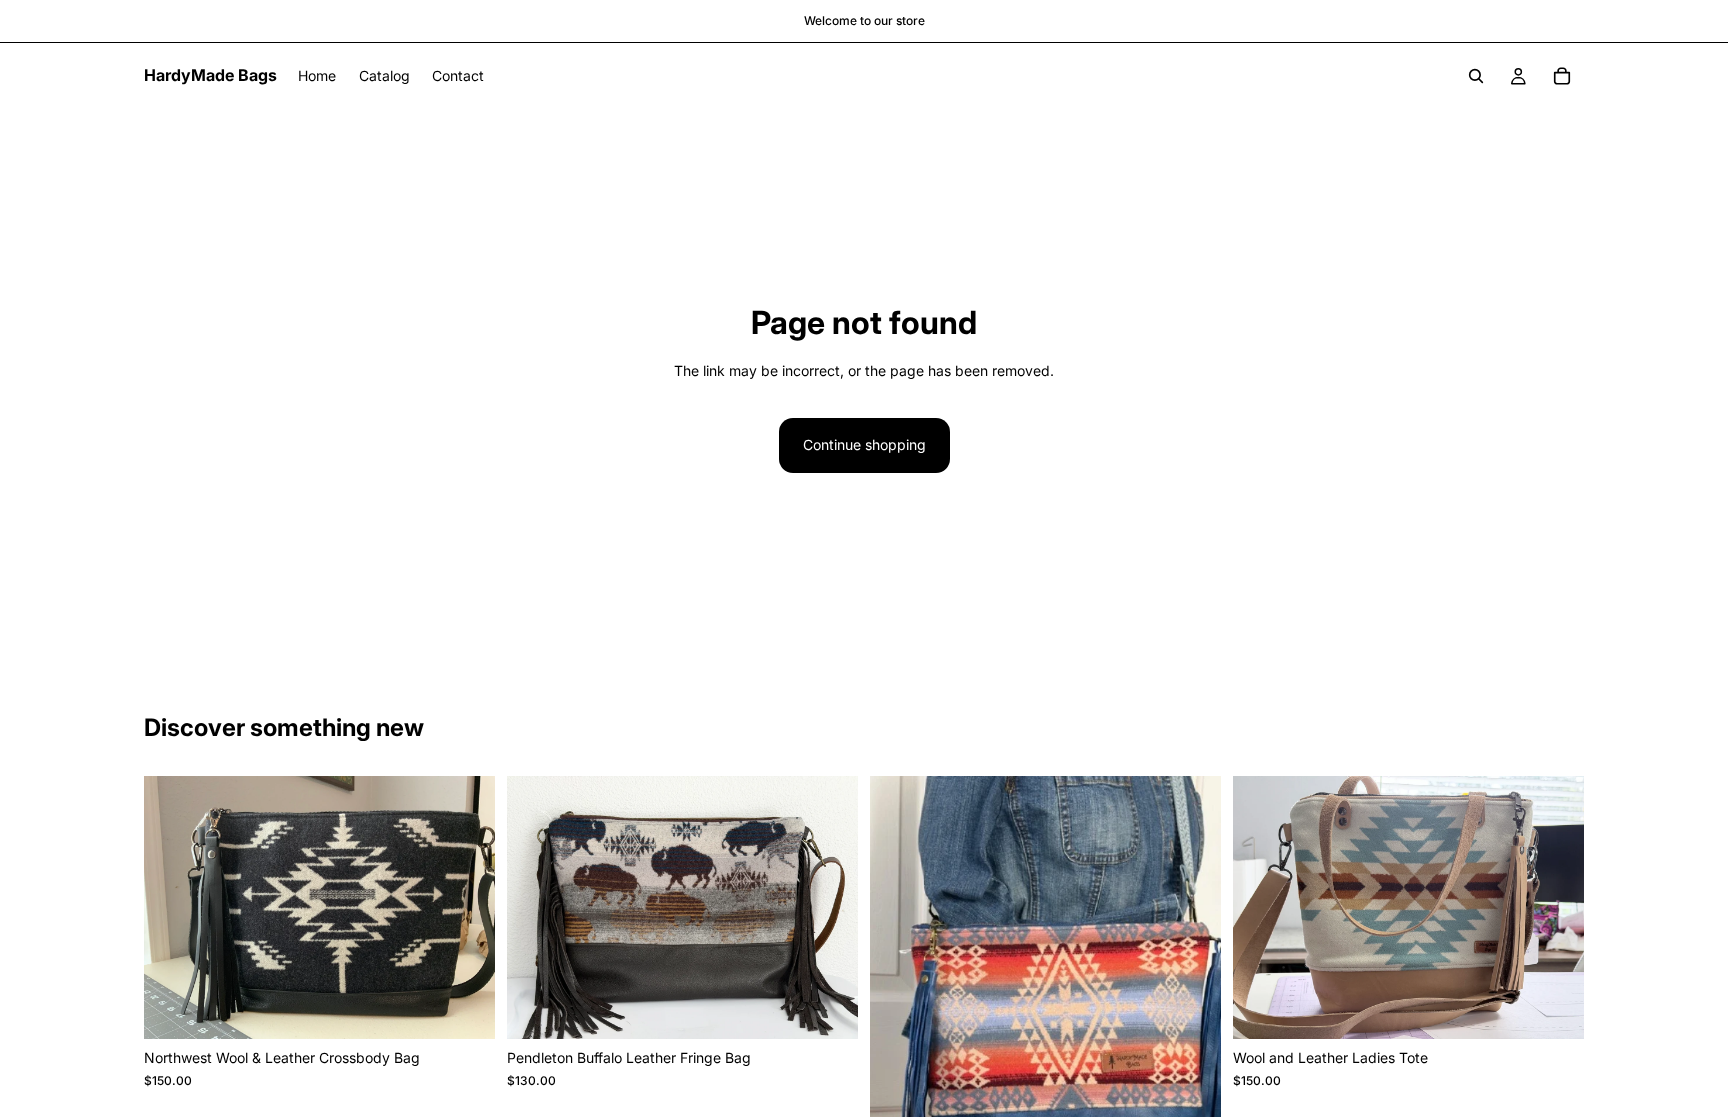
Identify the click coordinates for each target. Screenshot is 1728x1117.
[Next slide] (465, 908)
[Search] (1476, 76)
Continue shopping (864, 444)
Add (481, 1007)
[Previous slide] (174, 908)
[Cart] (1562, 76)
